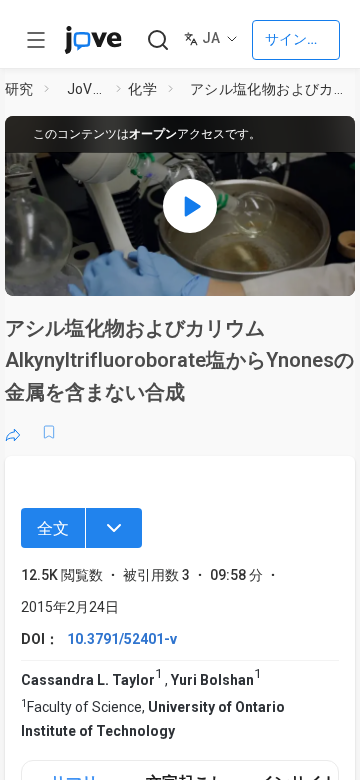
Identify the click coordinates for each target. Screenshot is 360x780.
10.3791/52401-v (122, 639)
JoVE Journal (88, 89)
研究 (19, 89)
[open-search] (157, 40)
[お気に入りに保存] (49, 432)
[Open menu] (36, 40)
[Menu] (114, 528)
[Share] (13, 432)
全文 (53, 528)
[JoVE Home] (93, 40)
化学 (142, 89)
